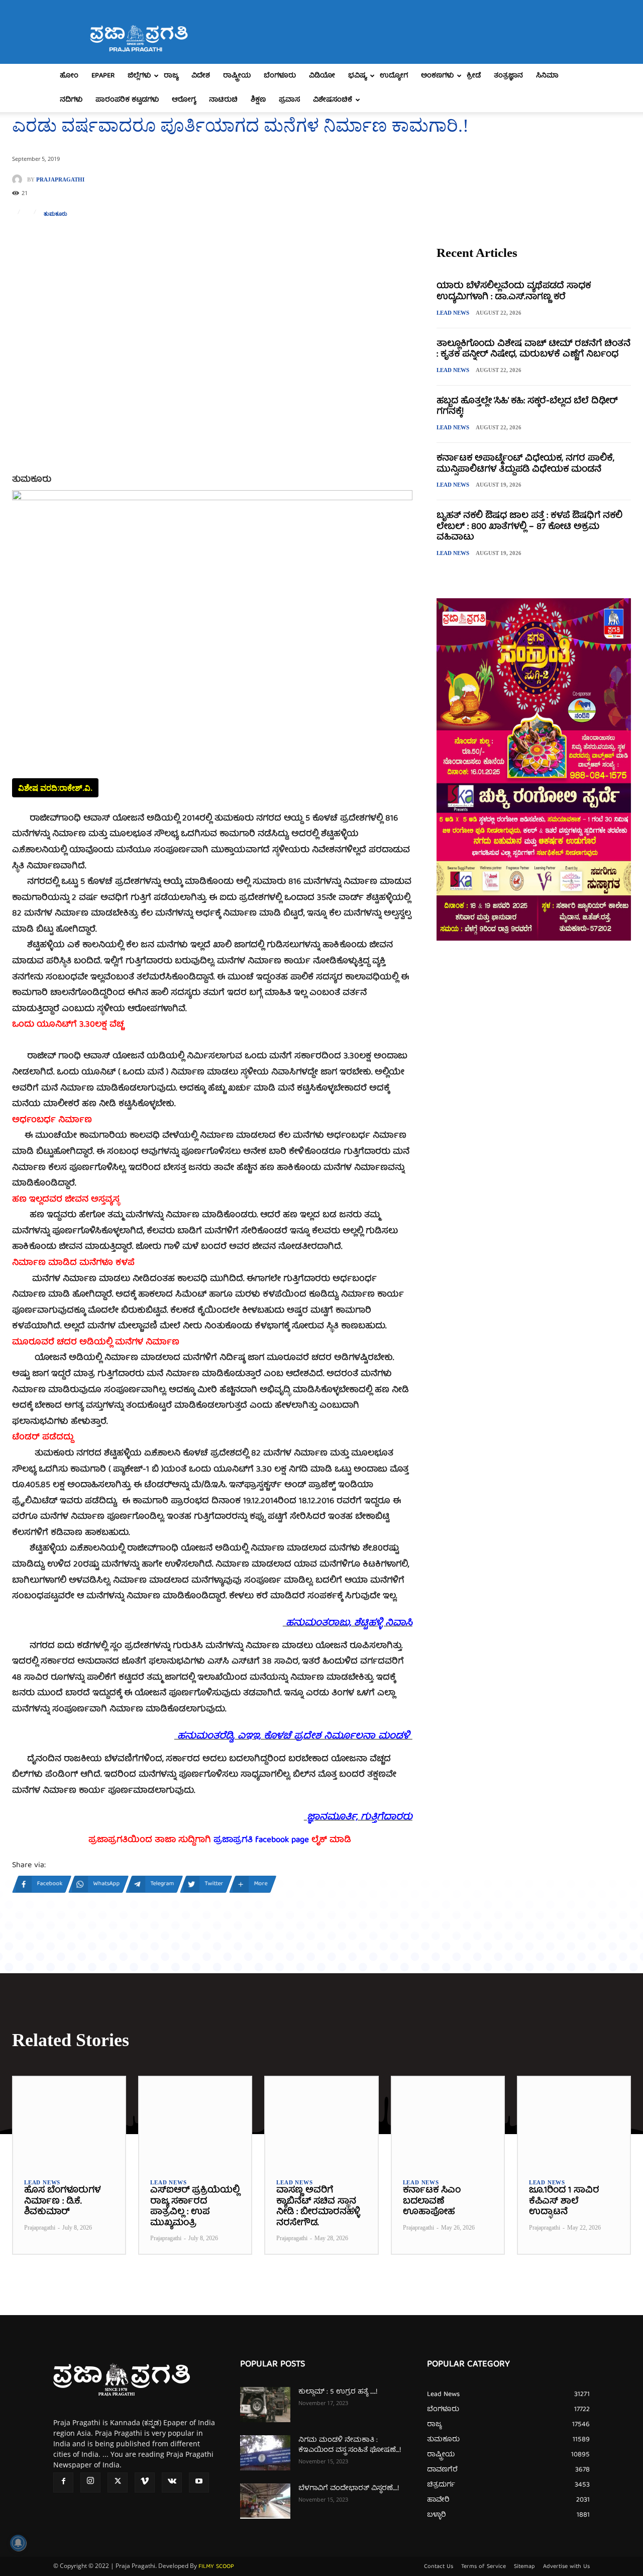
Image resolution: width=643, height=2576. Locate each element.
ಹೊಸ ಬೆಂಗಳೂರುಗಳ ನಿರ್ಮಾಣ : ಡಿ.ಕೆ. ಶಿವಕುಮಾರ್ (62, 2201)
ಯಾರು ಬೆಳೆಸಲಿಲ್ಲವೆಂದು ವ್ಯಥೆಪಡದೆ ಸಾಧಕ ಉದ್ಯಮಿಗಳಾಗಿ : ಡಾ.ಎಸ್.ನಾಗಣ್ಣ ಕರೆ (514, 292)
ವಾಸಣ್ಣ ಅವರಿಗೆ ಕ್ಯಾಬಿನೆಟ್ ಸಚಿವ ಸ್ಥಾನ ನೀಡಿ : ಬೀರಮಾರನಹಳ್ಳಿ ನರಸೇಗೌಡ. (318, 2207)
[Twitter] (118, 2482)
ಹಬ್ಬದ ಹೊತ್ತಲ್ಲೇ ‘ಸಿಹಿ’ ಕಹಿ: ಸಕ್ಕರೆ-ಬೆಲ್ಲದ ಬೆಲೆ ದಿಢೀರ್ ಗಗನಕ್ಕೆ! (527, 407)
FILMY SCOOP (216, 2567)
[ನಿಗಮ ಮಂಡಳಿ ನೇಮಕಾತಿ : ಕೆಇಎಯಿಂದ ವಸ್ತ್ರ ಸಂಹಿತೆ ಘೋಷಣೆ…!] (265, 2453)
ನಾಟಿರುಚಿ (223, 100)
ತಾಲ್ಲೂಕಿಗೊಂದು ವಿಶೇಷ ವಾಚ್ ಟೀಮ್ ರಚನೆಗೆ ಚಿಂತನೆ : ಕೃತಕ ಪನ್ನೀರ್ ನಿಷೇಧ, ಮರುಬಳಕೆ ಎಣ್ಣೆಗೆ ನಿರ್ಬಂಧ (533, 350)
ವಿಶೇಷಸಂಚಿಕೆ (333, 100)
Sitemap (524, 2567)
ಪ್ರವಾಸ (289, 100)
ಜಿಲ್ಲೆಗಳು (139, 76)
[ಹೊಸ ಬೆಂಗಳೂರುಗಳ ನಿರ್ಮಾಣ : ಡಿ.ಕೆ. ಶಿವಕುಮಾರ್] (69, 2122)
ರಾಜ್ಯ (171, 76)
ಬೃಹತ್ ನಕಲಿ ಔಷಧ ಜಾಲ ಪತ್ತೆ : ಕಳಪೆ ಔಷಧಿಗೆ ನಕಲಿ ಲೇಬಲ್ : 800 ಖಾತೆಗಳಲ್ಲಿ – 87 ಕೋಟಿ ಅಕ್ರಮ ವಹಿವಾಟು (529, 527)
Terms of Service (484, 2567)
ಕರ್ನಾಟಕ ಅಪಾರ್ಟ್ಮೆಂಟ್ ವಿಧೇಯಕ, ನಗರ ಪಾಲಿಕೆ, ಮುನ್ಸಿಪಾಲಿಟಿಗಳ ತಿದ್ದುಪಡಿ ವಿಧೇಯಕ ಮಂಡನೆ (525, 464)
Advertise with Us (566, 2567)
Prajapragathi (60, 180)
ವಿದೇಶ (201, 76)
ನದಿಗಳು (71, 100)
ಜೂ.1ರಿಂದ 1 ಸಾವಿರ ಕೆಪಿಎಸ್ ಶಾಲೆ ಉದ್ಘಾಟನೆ (564, 2201)
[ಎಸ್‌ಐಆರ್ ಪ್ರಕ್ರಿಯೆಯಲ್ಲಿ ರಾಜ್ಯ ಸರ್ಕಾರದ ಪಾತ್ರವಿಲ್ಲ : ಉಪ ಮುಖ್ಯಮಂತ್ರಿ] (195, 2122)
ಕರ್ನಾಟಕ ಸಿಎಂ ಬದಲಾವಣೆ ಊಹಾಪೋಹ (432, 2201)
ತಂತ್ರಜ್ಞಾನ (508, 76)
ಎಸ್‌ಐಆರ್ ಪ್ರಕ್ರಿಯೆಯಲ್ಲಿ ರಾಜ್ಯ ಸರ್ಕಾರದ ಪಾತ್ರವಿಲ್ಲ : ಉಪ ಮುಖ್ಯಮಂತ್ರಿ (195, 2207)
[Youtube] (199, 2482)
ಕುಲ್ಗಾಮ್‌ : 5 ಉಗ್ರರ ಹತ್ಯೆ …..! (338, 2392)
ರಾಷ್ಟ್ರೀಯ (237, 76)
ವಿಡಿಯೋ (322, 76)
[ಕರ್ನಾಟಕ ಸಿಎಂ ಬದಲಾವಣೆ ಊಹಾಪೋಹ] (448, 2122)
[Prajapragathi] (20, 179)
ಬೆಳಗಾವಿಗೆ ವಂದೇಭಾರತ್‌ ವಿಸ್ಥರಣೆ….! (349, 2489)
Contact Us (439, 2567)
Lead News (453, 313)
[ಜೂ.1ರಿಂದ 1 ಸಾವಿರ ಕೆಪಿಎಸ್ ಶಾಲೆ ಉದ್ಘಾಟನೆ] (574, 2122)
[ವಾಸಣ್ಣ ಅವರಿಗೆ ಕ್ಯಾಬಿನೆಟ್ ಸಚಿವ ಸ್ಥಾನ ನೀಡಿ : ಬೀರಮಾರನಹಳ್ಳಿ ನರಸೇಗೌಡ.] (321, 2122)
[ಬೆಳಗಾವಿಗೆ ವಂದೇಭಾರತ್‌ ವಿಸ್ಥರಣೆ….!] (265, 2501)
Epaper (103, 76)
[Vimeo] (145, 2482)
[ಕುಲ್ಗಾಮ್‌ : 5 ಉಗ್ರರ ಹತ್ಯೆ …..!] (265, 2405)
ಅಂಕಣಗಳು (437, 76)
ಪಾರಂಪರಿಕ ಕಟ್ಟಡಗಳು (127, 100)
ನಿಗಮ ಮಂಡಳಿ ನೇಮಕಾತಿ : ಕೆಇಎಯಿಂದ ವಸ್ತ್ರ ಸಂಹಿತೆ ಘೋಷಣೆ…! (350, 2445)
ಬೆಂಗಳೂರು (280, 76)
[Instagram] (90, 2482)
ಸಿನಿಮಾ (547, 76)
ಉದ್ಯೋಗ (394, 76)
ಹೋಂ (69, 76)
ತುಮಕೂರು (56, 214)
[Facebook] (63, 2482)
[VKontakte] (172, 2482)
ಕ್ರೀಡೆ (474, 76)
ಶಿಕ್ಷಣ (258, 100)
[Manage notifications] (18, 2543)
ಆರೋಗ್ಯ (184, 100)
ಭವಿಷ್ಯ (357, 76)
